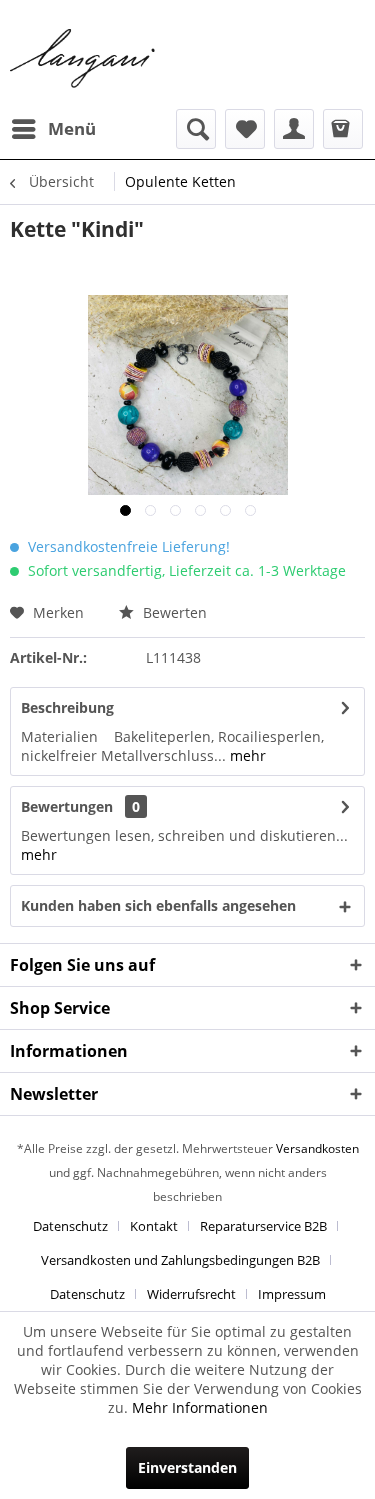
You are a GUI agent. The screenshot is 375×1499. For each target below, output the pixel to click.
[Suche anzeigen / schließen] (196, 129)
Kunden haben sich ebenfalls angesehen (158, 905)
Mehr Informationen (200, 1407)
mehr (246, 755)
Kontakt (154, 1226)
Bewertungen (67, 806)
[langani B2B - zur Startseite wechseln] (83, 59)
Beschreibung (67, 707)
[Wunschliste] (245, 129)
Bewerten (173, 612)
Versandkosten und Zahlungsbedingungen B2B (180, 1260)
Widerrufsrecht (191, 1294)
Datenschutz (70, 1226)
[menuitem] (53, 129)
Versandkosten (317, 1148)
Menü (72, 128)
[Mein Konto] (294, 129)
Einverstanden (187, 1467)
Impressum (292, 1294)
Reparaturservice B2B (263, 1226)
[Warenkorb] (343, 129)
